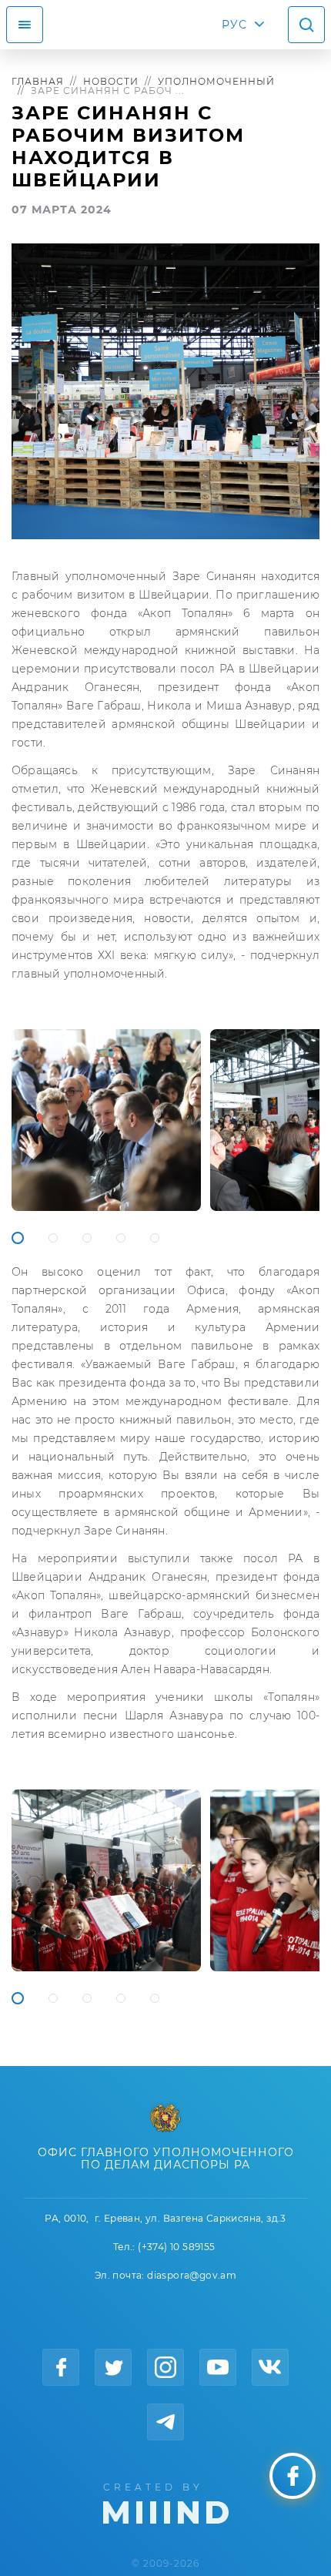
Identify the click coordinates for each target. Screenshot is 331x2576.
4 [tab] (121, 1238)
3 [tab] (87, 1238)
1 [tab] (18, 1238)
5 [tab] (155, 1238)
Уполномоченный (216, 81)
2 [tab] (53, 1238)
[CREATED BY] (166, 2502)
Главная (38, 81)
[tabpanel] (106, 1120)
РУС (234, 25)
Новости (111, 81)
